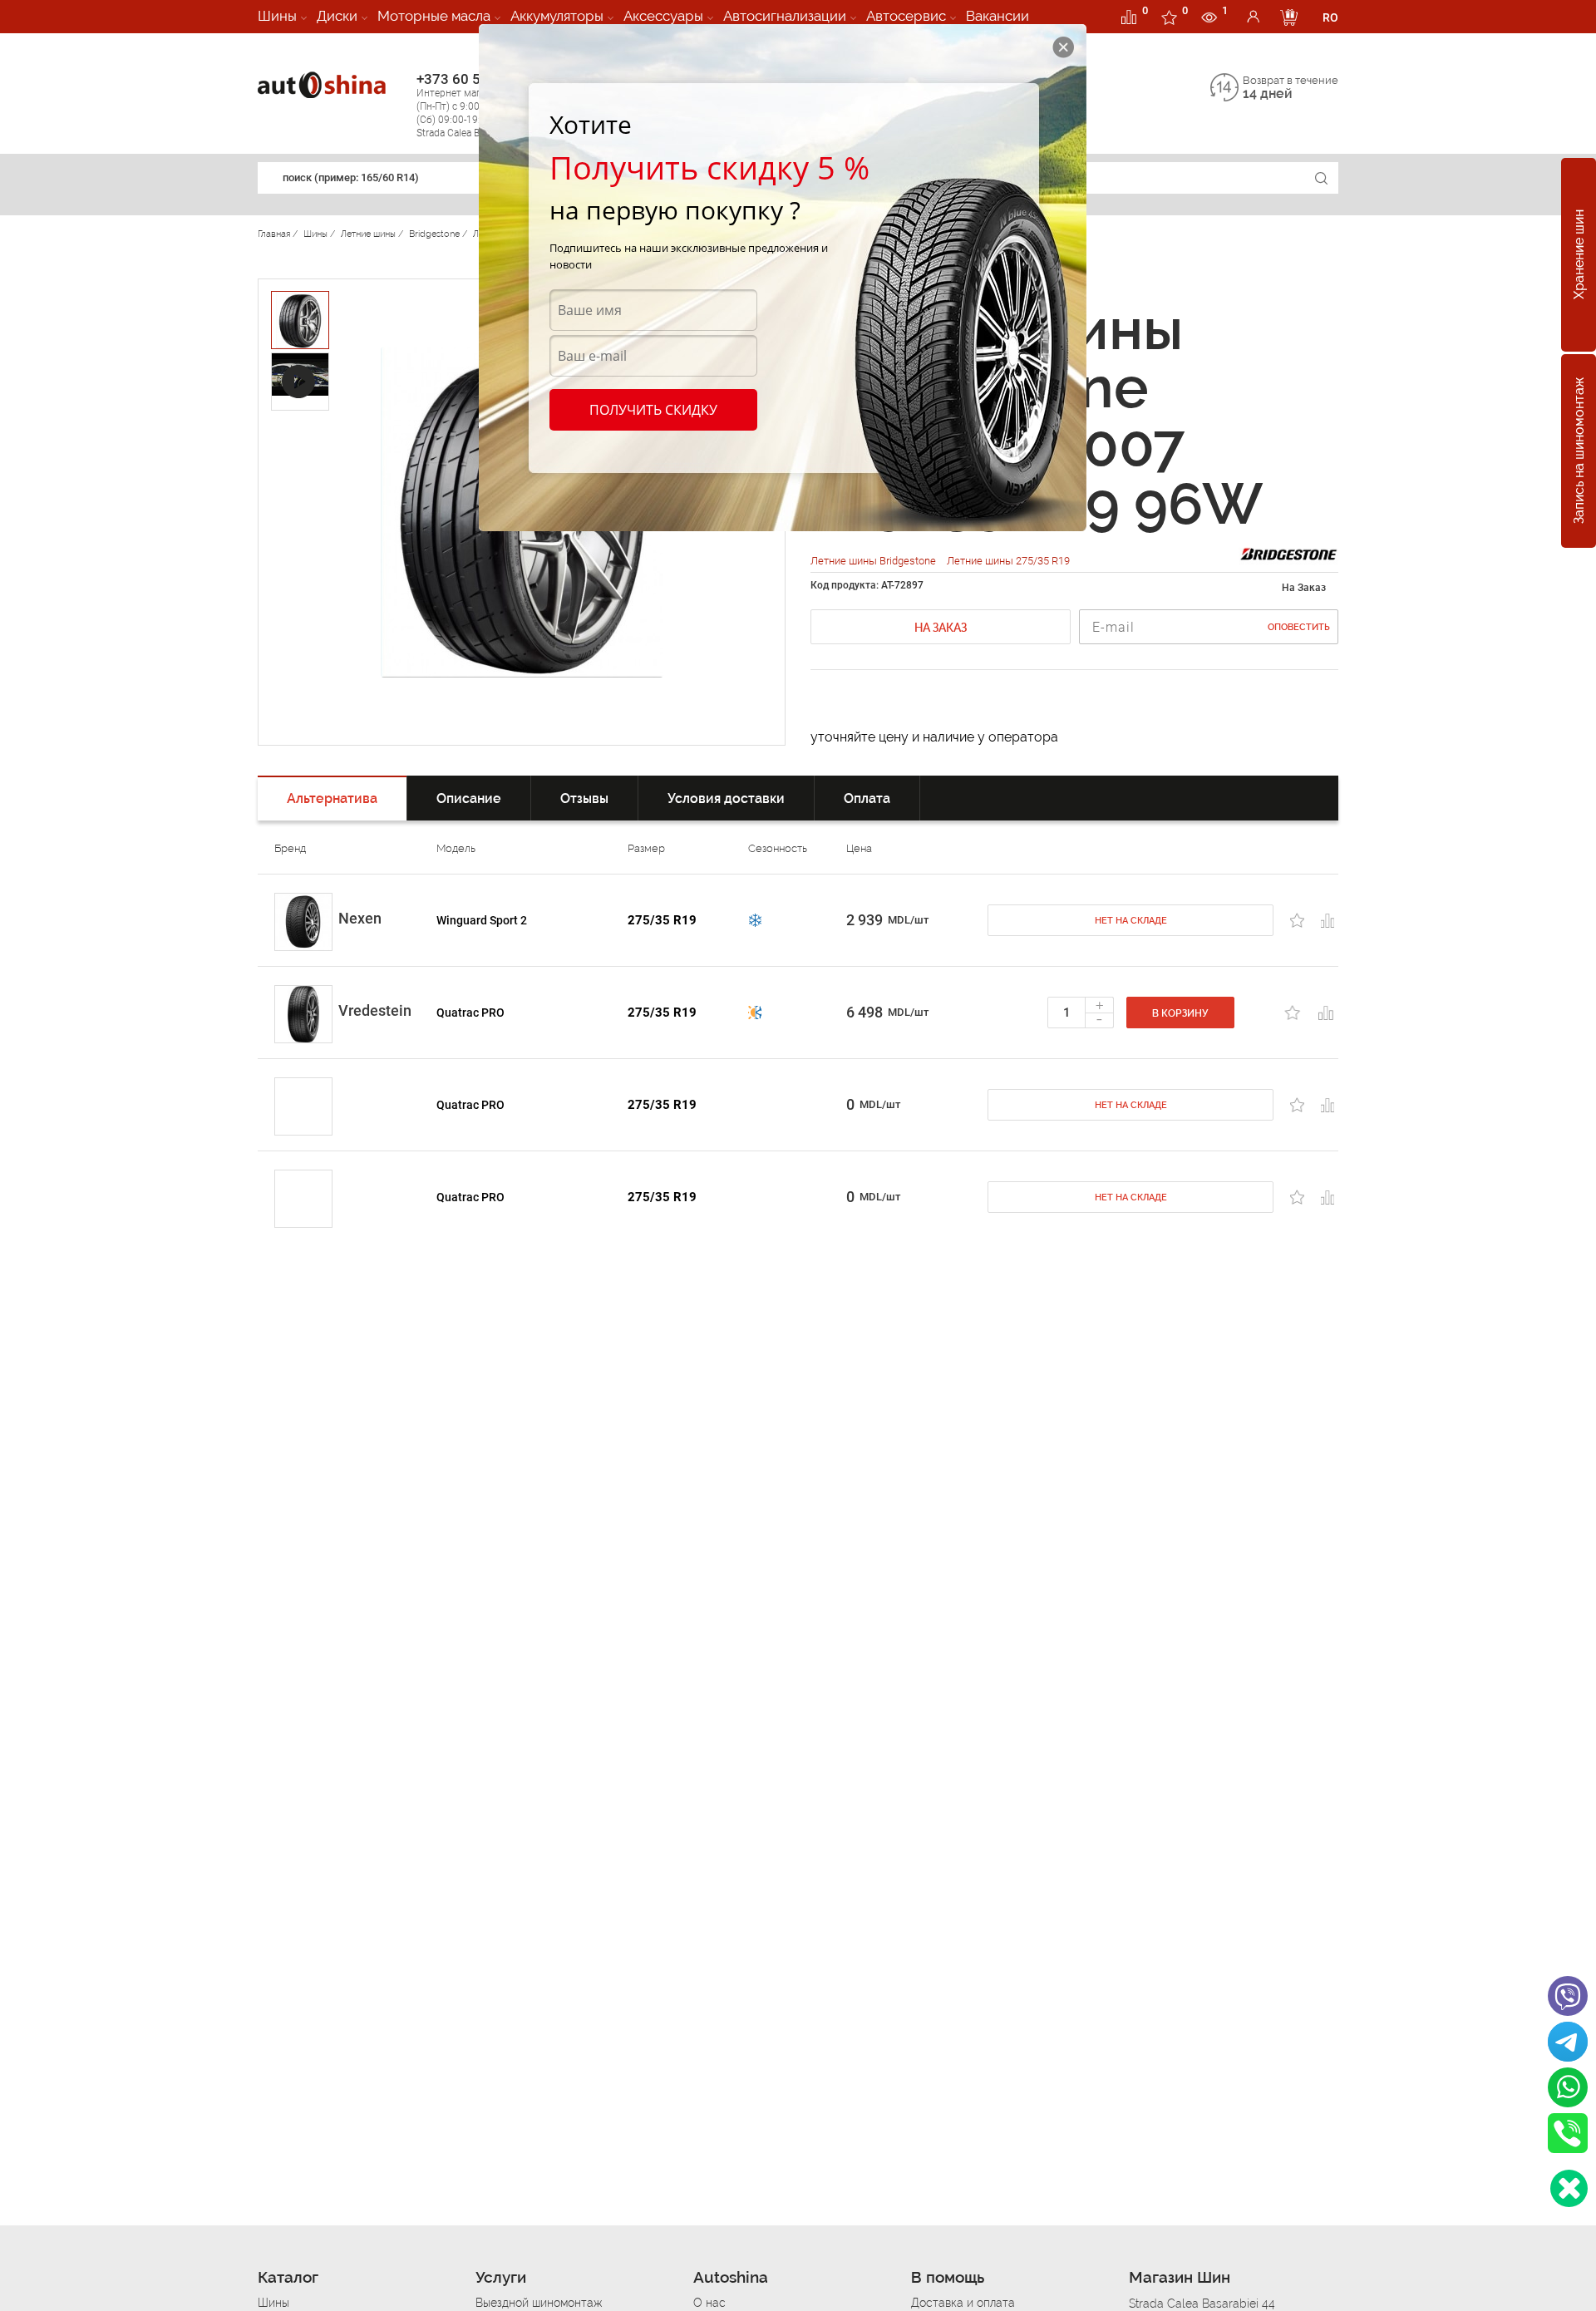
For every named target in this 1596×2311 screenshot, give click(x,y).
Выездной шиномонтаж (539, 2303)
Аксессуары (663, 16)
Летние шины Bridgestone (874, 561)
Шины (277, 16)
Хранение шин (1579, 255)
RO (1330, 17)
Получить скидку (653, 410)
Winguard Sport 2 (482, 920)
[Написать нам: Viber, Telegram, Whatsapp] (1569, 2188)
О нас (709, 2303)
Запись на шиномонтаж (1579, 451)
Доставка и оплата (963, 2303)
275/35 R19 (662, 920)
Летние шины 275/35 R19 (1008, 561)
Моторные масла (434, 16)
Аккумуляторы (557, 16)
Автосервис (906, 16)
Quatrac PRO (470, 1013)
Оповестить (1299, 627)
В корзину (1180, 1013)
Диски (337, 16)
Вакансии (997, 16)
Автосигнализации (785, 16)
